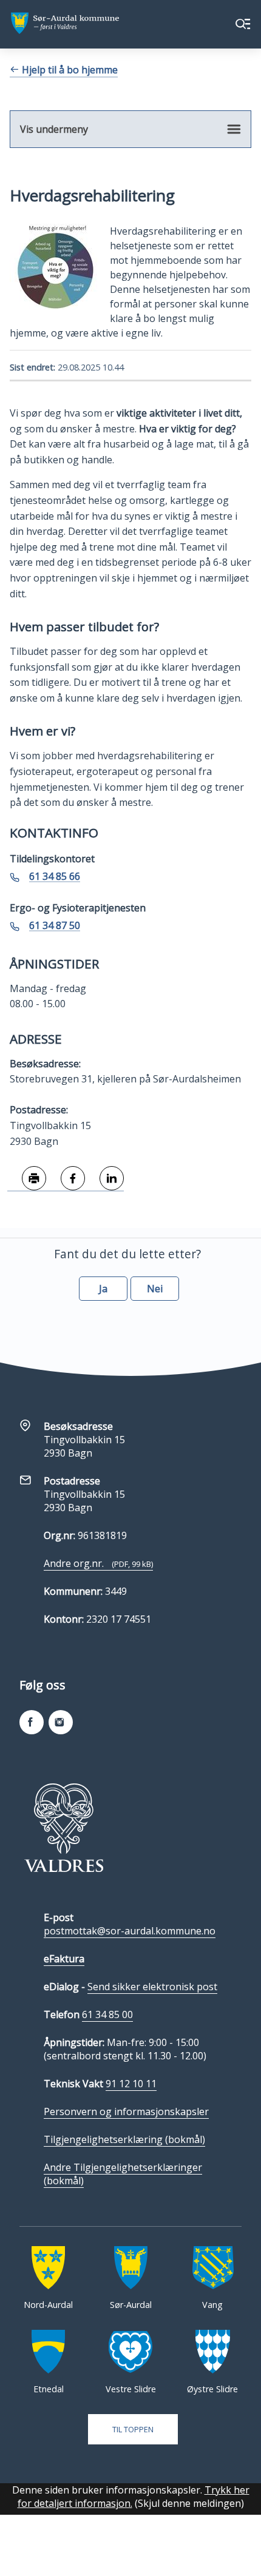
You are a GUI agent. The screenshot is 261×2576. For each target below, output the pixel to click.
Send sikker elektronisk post (152, 1987)
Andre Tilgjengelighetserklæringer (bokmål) (123, 2174)
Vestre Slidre (131, 2389)
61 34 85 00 (107, 2014)
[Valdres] (64, 1828)
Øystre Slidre (212, 2389)
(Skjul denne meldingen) (189, 2503)
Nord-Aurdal (48, 2305)
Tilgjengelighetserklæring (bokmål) (124, 2139)
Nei (155, 1289)
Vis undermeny (54, 129)
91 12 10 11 (131, 2084)
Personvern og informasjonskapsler (126, 2111)
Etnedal (49, 2389)
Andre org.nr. (98, 1563)
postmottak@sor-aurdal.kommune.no (130, 1931)
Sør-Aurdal (131, 2305)
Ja (103, 1289)
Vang (212, 2305)
